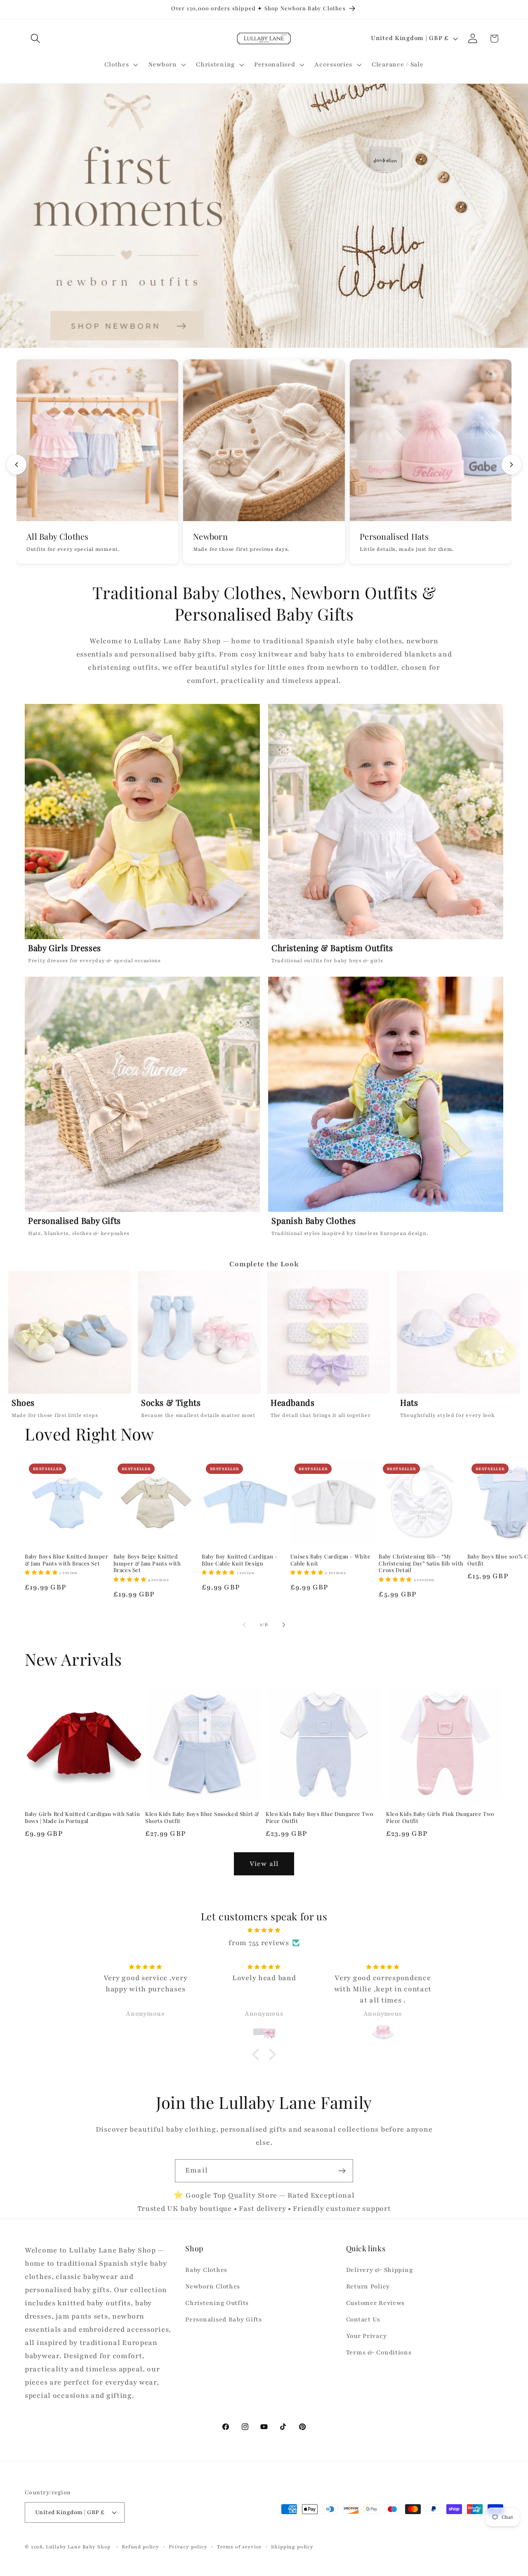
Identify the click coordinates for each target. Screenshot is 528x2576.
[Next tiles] (511, 465)
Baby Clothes (206, 2270)
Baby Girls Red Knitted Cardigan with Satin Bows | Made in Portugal (82, 1817)
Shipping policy (292, 2547)
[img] (264, 1930)
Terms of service (239, 2547)
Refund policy (140, 2547)
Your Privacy (367, 2336)
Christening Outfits (217, 2303)
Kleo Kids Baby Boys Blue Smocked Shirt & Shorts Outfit (202, 1817)
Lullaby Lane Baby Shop (78, 2547)
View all (264, 1864)
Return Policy (368, 2286)
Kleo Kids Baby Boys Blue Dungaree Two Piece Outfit (319, 1817)
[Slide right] (284, 1624)
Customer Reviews (376, 2303)
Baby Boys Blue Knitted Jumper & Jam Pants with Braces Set (66, 1560)
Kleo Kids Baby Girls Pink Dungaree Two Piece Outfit (440, 1817)
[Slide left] (244, 1624)
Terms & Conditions (379, 2352)
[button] (36, 39)
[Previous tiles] (16, 465)
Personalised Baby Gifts (224, 2319)
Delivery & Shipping (379, 2270)
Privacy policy (188, 2547)
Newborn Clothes (213, 2286)
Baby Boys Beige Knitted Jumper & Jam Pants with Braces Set (147, 1563)
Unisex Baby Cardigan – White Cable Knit (331, 1560)
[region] (264, 1347)
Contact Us (363, 2319)
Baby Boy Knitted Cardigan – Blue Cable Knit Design (240, 1560)
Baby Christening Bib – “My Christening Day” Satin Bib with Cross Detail (421, 1563)
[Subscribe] (342, 2171)
